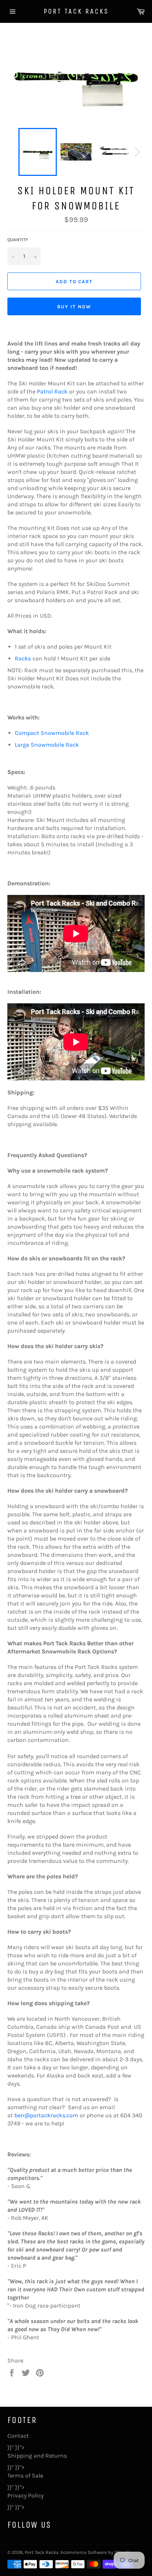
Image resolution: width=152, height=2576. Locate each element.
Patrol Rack (52, 391)
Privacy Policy (25, 2495)
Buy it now (74, 307)
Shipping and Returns (37, 2456)
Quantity (18, 240)
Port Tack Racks (76, 11)
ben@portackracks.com (46, 2115)
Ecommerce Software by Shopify (96, 2552)
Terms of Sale (25, 2476)
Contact (18, 2436)
